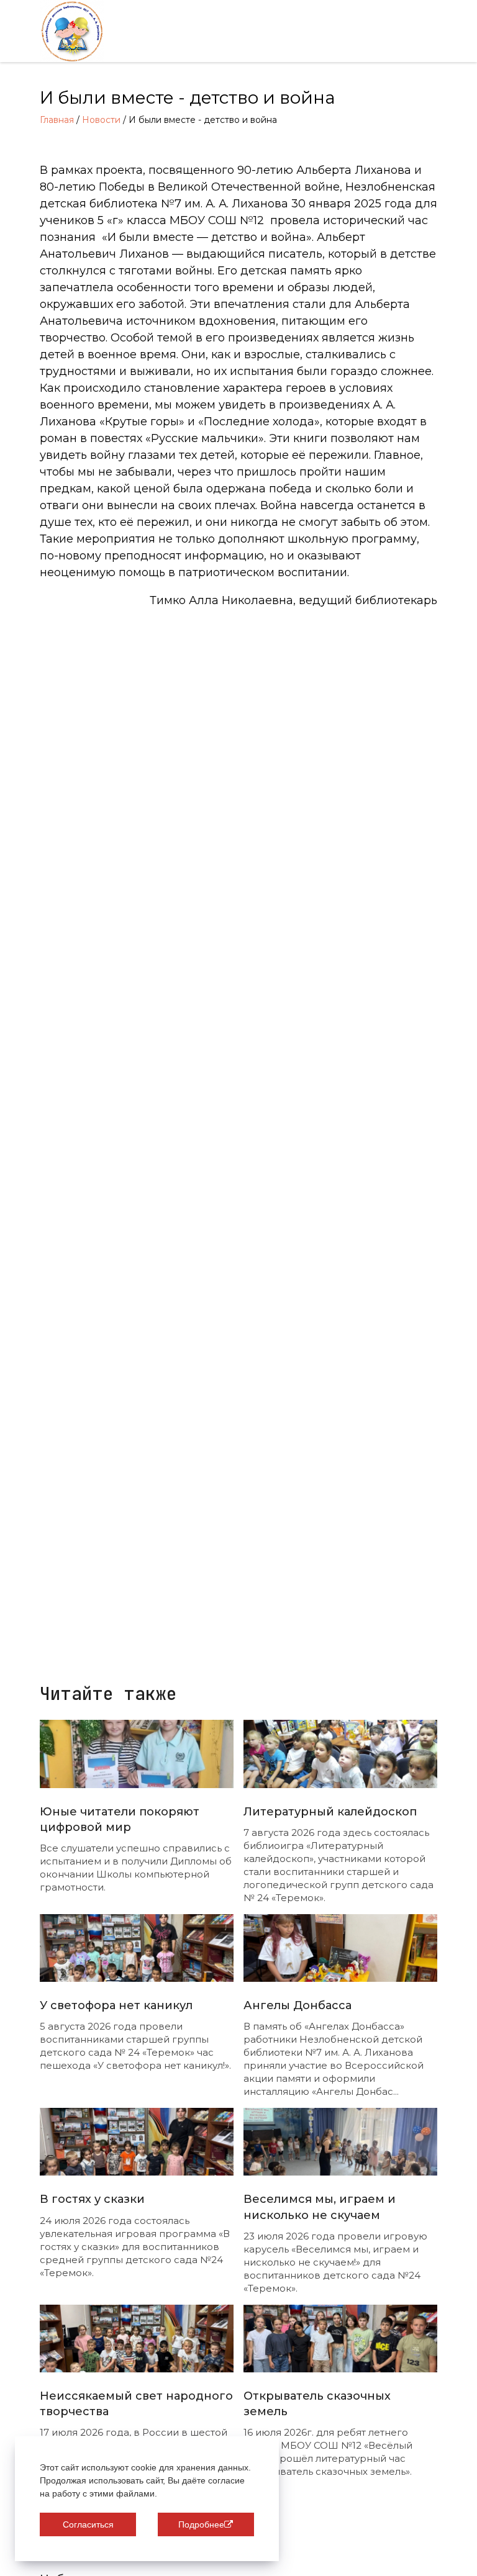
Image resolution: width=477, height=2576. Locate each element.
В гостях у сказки (92, 2199)
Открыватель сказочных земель (317, 2404)
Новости (101, 120)
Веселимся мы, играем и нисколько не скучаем (320, 2207)
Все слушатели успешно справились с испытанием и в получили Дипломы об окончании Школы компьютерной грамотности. (136, 1868)
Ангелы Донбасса (298, 2005)
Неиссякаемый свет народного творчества (136, 2404)
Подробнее (201, 2524)
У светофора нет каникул (116, 2005)
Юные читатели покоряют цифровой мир (120, 1819)
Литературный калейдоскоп (330, 1812)
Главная (57, 120)
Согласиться (88, 2524)
